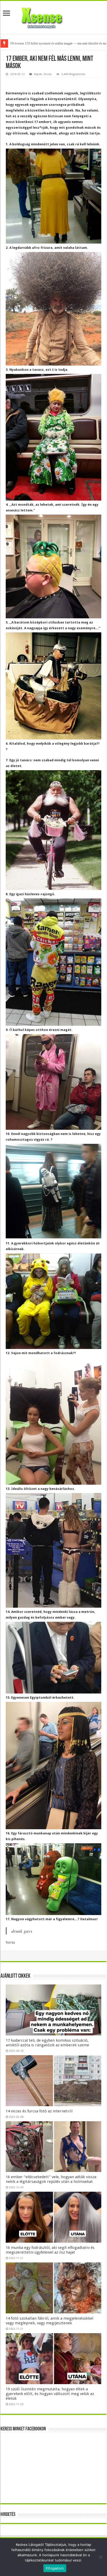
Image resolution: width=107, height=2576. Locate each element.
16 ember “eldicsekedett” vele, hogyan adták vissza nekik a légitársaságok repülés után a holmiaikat (51, 2179)
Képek (38, 74)
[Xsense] (53, 16)
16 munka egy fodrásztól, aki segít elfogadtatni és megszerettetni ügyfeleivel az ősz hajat (50, 2250)
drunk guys (22, 1931)
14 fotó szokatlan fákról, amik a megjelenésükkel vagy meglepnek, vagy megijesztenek (49, 2321)
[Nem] (101, 2557)
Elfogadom (55, 2568)
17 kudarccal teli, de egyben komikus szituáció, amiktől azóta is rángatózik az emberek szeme (47, 2043)
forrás (10, 1942)
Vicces (48, 74)
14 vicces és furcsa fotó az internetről (39, 2111)
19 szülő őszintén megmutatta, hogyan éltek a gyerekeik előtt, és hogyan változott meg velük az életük (50, 2394)
